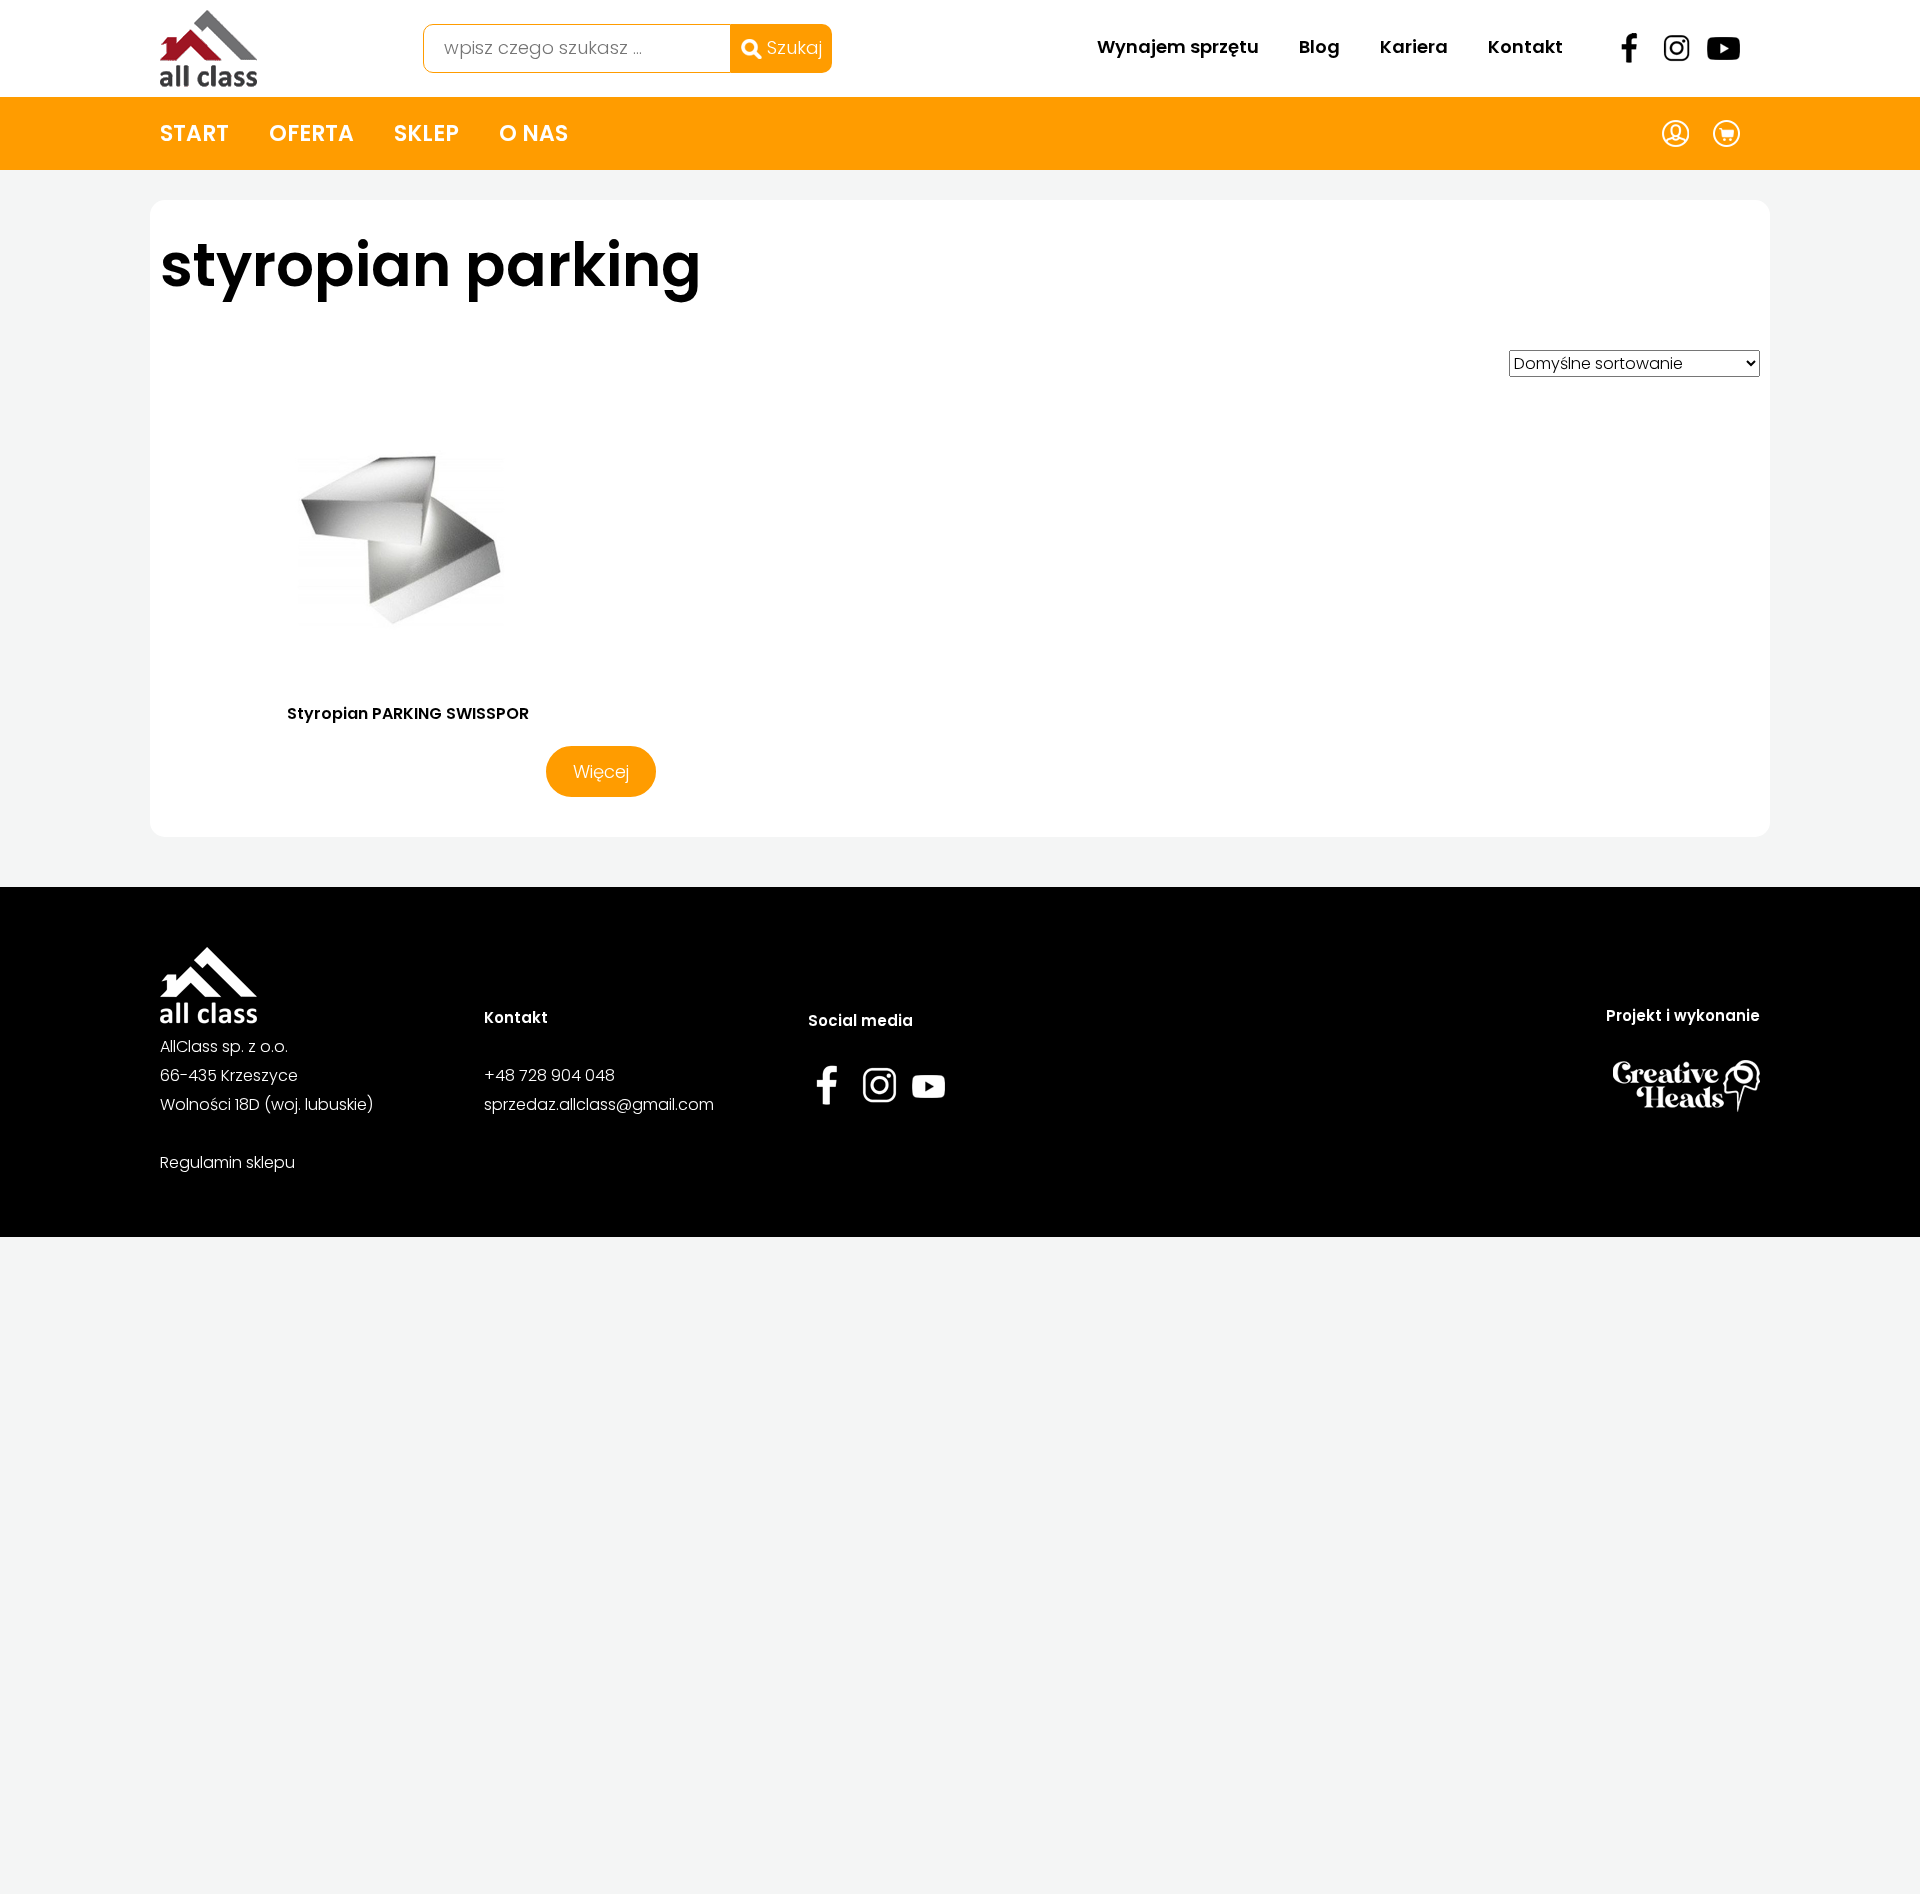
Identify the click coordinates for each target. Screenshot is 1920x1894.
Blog (1319, 46)
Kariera (1414, 46)
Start (194, 133)
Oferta (311, 133)
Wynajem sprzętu (1178, 46)
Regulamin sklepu (227, 1162)
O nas (533, 133)
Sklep (426, 133)
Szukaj (792, 47)
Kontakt (1525, 46)
